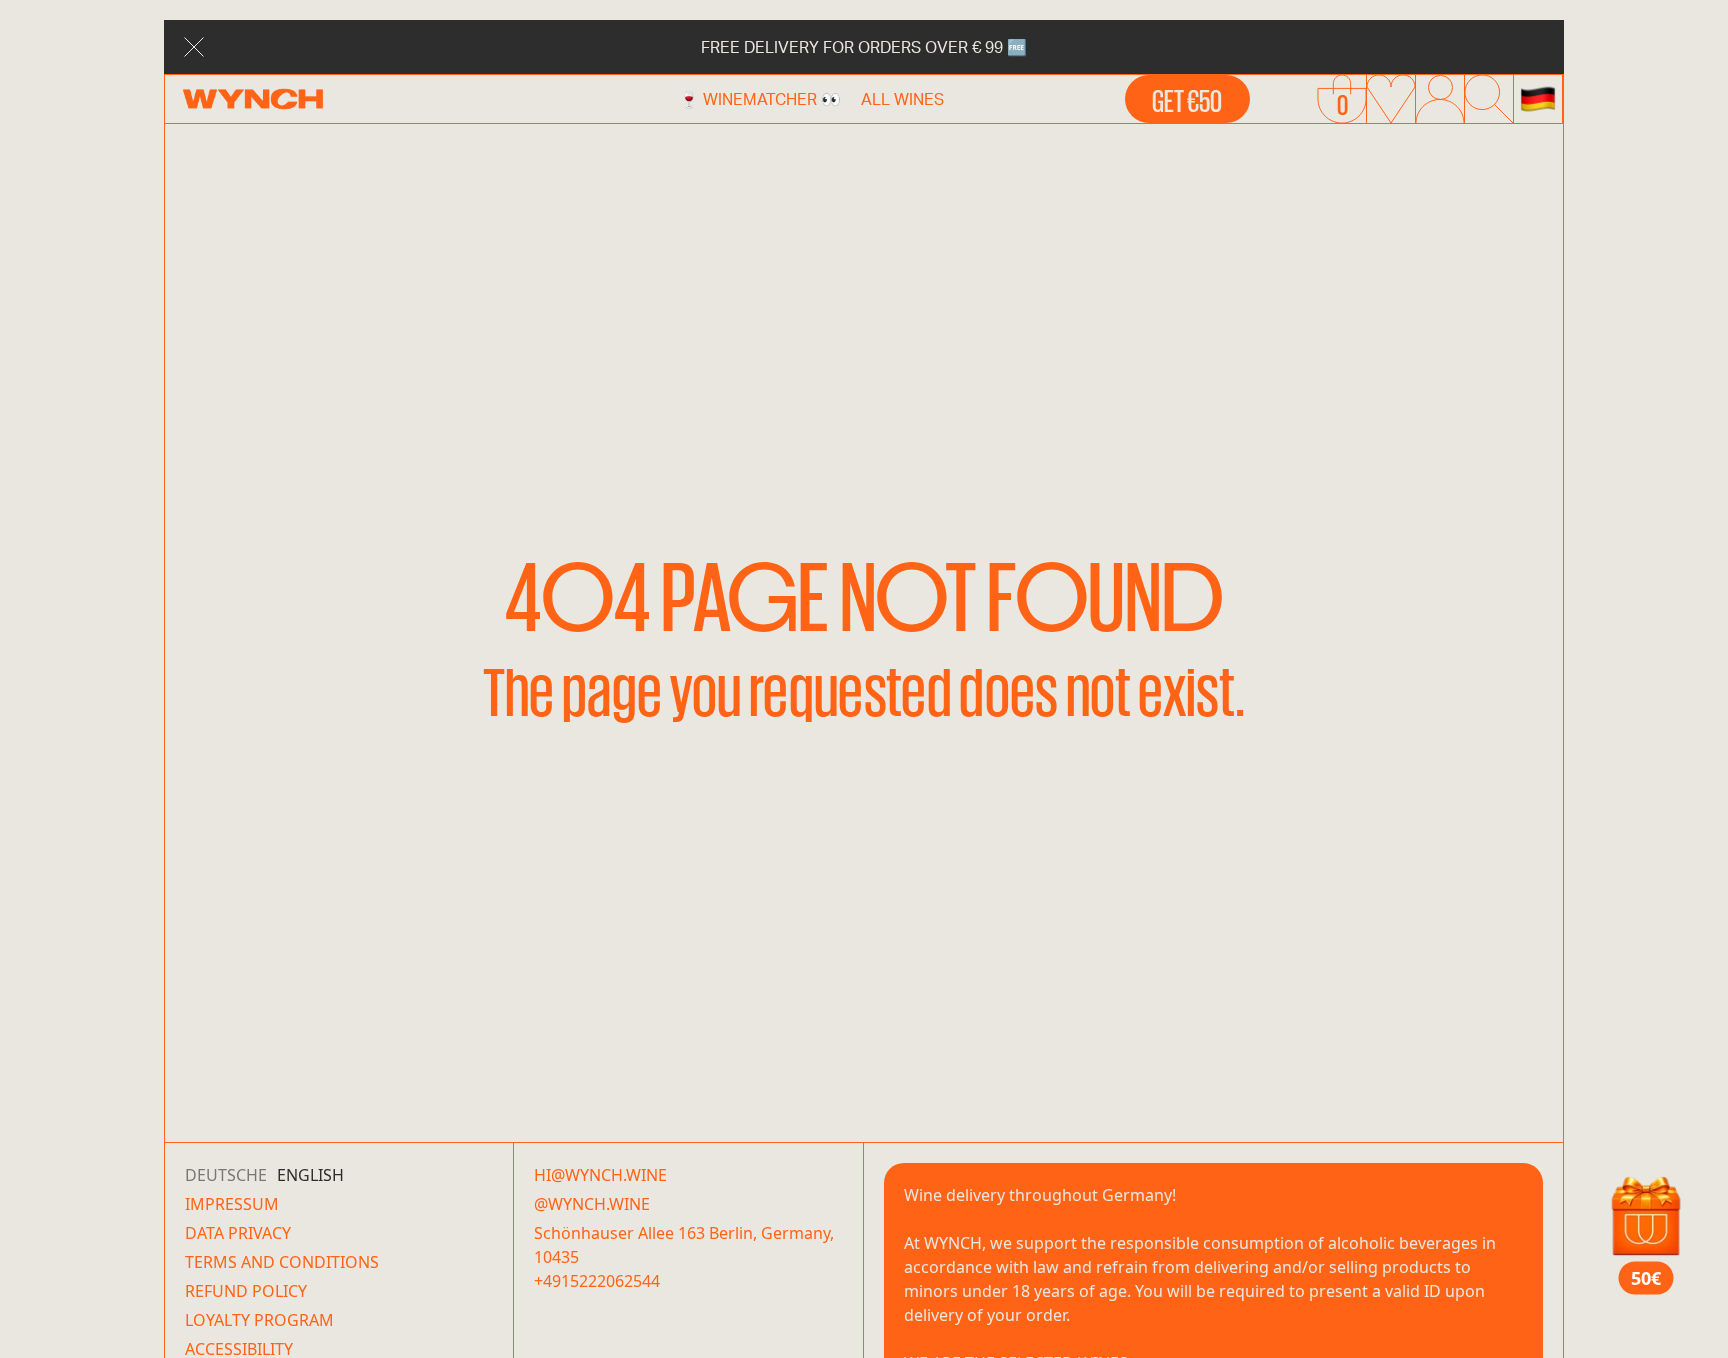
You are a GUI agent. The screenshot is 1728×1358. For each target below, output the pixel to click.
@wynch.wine (592, 1204)
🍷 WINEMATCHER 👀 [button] (760, 98)
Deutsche (226, 1175)
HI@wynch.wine (600, 1175)
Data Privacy (238, 1233)
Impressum (232, 1204)
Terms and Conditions (282, 1262)
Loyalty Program (259, 1320)
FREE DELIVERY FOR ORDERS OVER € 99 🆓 (864, 46)
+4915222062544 (597, 1281)
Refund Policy (246, 1291)
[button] (1538, 99)
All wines (902, 98)
